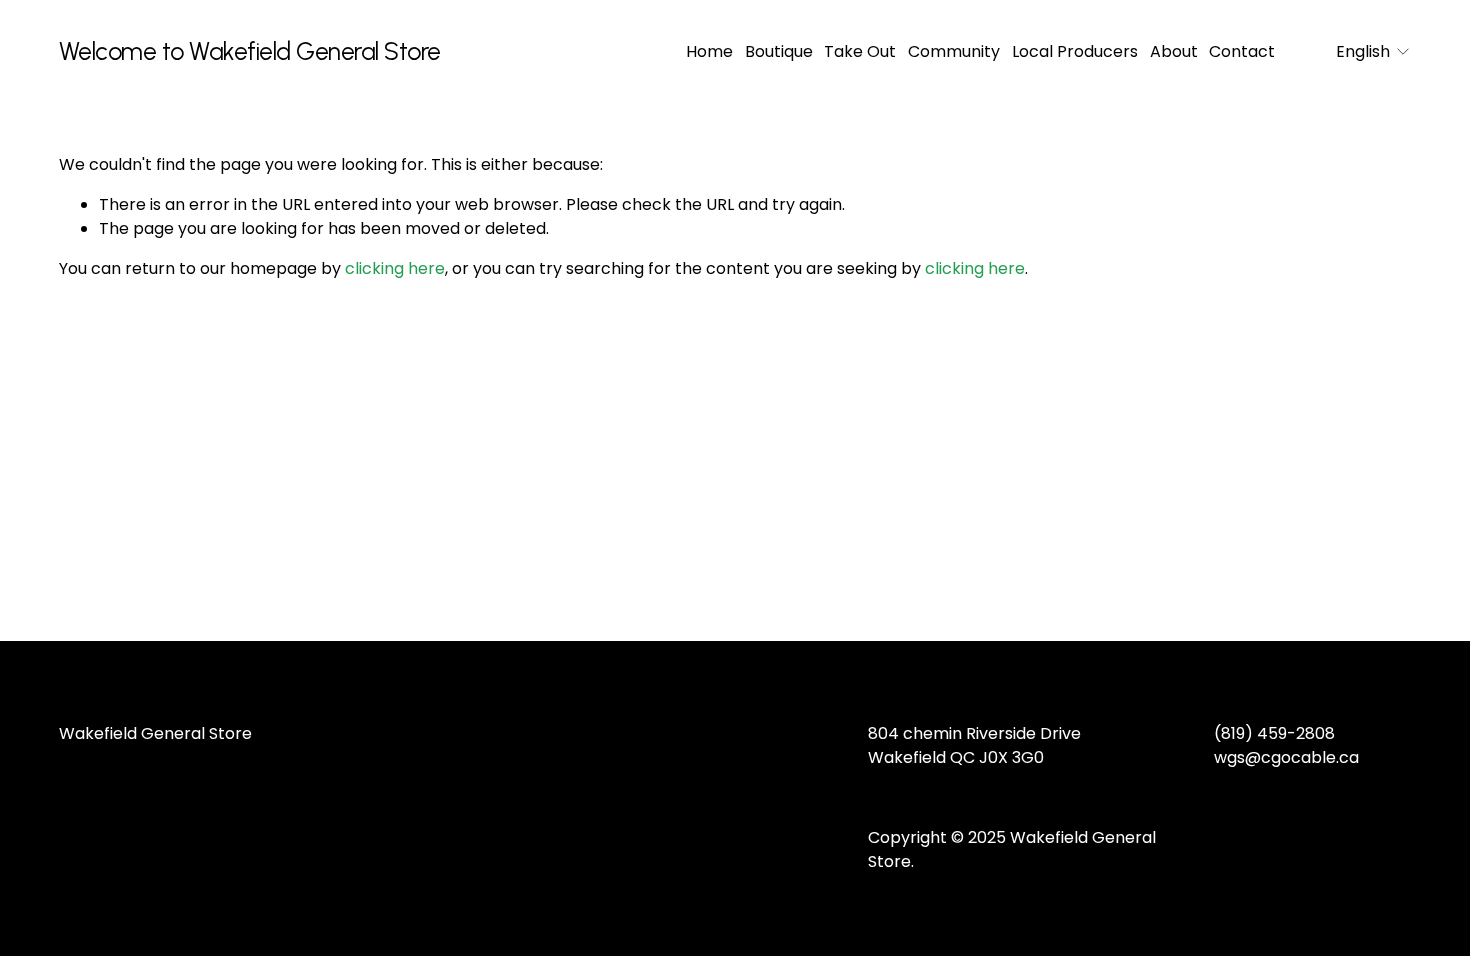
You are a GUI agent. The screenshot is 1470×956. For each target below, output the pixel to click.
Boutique (779, 51)
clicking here (395, 268)
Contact (1242, 51)
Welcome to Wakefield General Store (250, 51)
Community (954, 51)
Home (709, 51)
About (1174, 51)
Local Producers (1075, 51)
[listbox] (1360, 51)
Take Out (860, 51)
